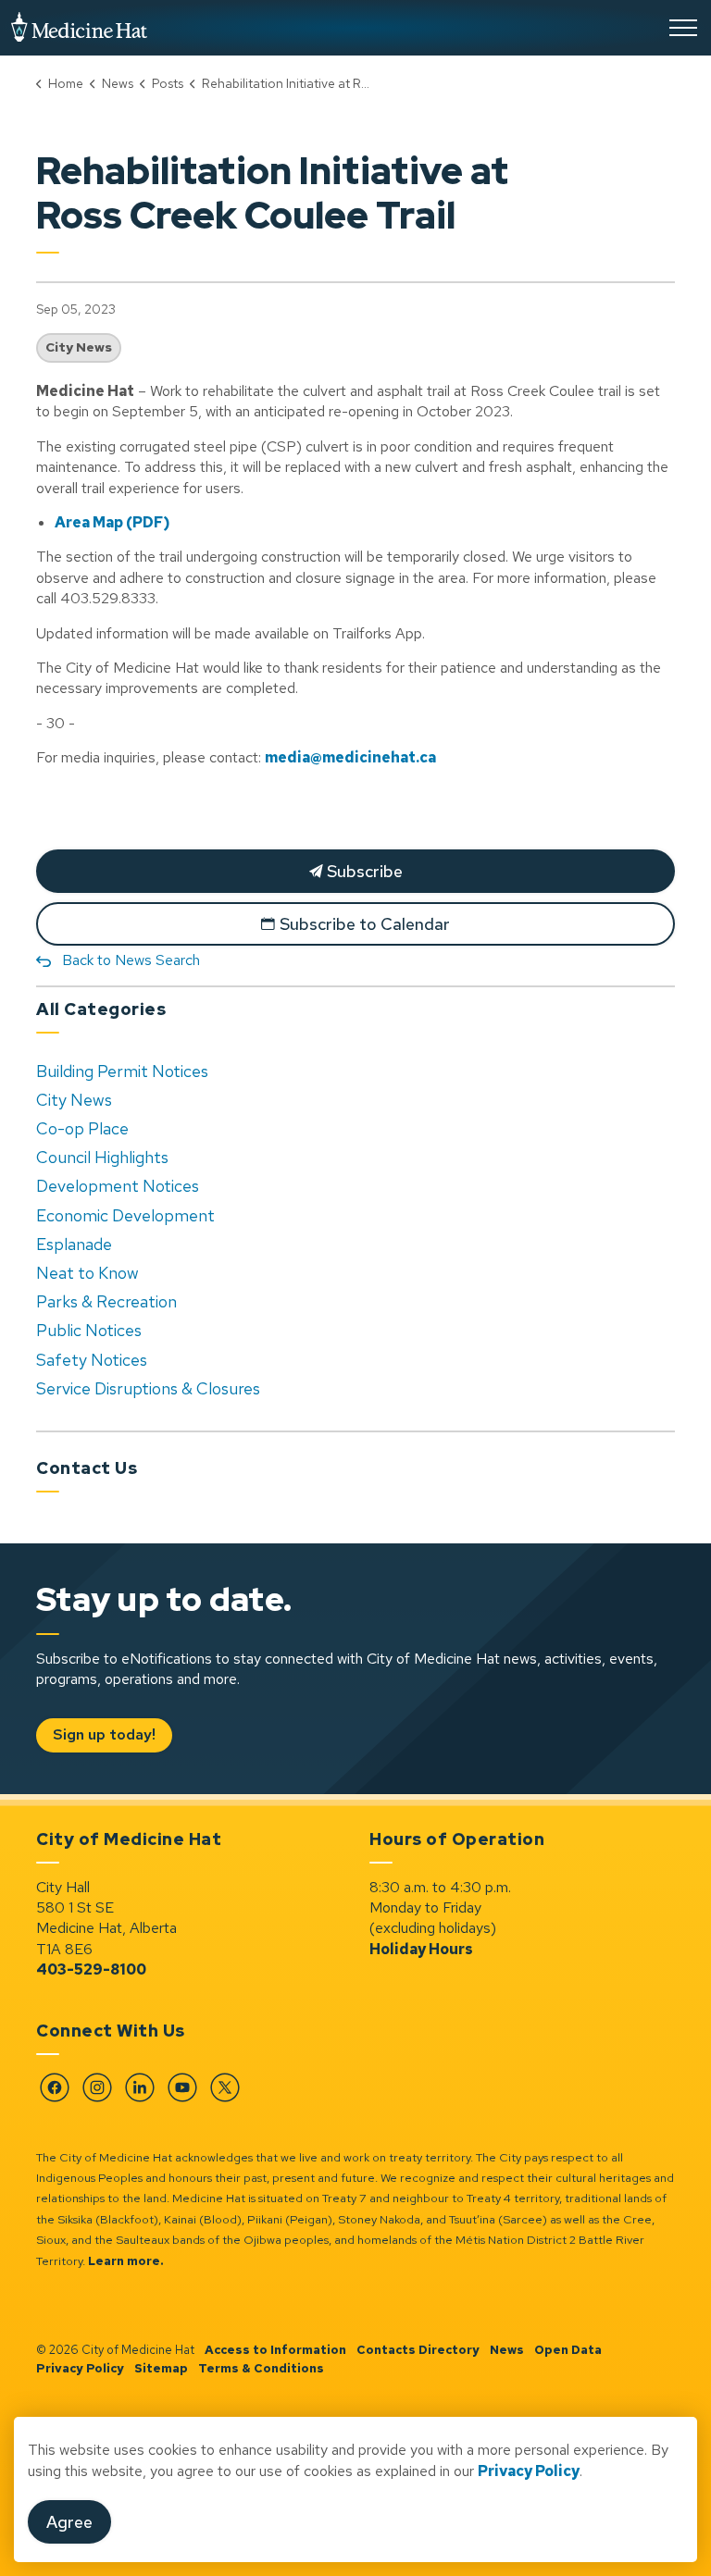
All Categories (101, 1009)
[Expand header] (683, 28)
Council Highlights (102, 1157)
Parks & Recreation (106, 1301)
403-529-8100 (91, 1969)
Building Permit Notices (122, 1071)
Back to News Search (131, 960)
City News (79, 347)
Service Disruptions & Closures (148, 1388)
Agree (69, 2522)
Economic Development (125, 1215)
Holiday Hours (421, 1949)
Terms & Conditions (261, 2368)
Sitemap (161, 2368)
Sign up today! (104, 1734)
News (507, 2350)
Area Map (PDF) (112, 522)
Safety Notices (92, 1360)
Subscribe (363, 871)
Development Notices (118, 1186)
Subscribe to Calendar (365, 924)
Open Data (568, 2350)
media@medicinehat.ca (350, 757)
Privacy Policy (80, 2368)
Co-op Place (82, 1128)
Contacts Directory (418, 2350)
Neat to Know (87, 1273)
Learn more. (126, 2261)
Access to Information (275, 2350)
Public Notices (89, 1330)
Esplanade (74, 1244)
